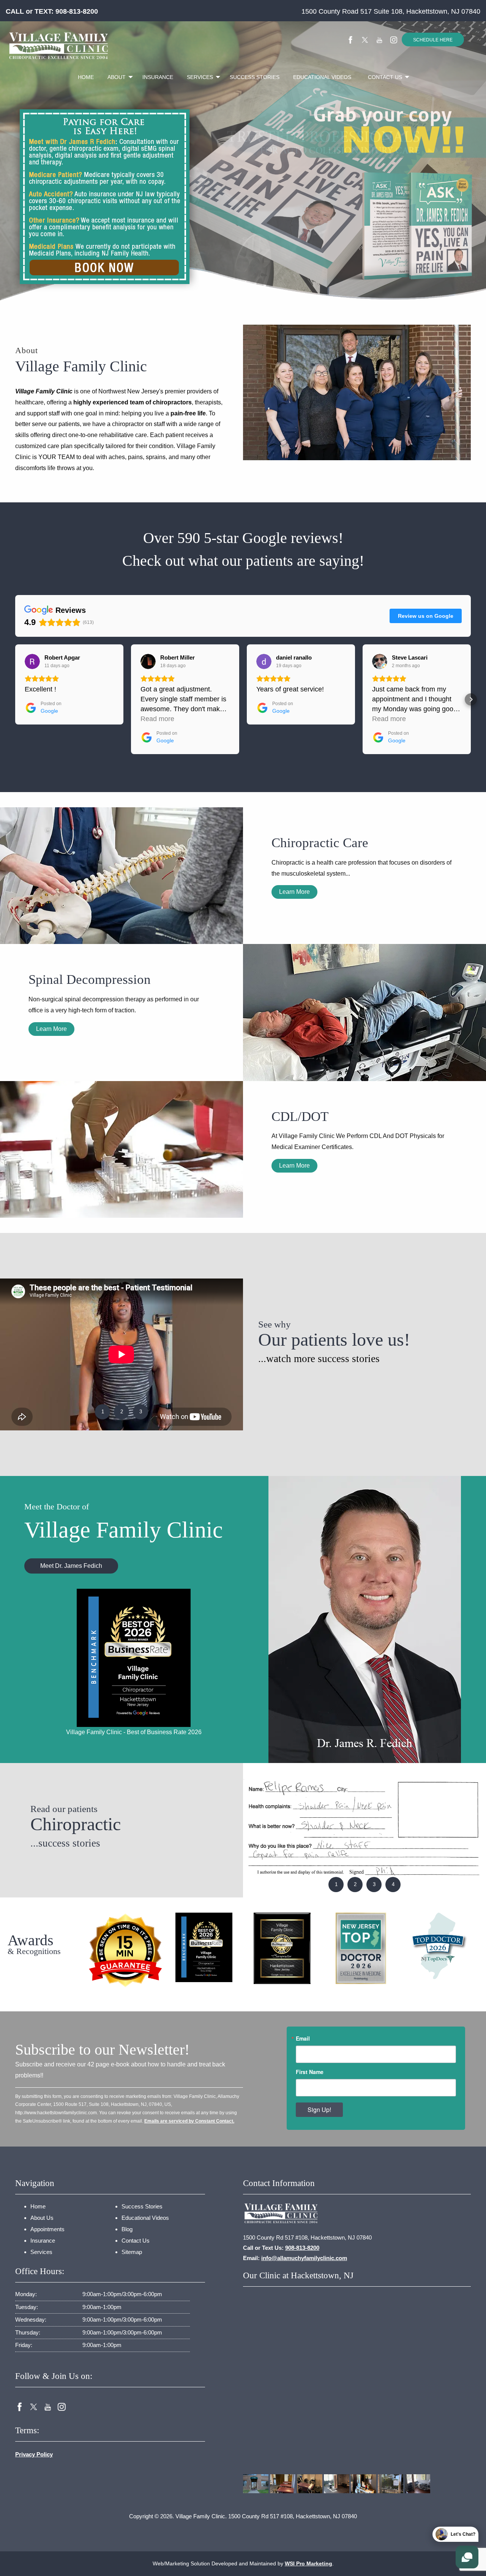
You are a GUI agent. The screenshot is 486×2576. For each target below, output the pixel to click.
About (117, 77)
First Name (310, 2072)
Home (86, 77)
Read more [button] (157, 719)
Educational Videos (322, 77)
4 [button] (393, 1884)
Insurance (158, 77)
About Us (42, 2218)
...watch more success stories (319, 1359)
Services (200, 77)
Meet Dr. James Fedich (71, 1566)
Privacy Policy (34, 2454)
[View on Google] (32, 661)
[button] (15, 699)
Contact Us (385, 77)
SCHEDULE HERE (433, 40)
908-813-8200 (77, 11)
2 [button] (122, 1412)
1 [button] (103, 1412)
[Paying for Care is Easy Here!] (105, 195)
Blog (127, 2229)
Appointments (47, 2229)
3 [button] (141, 1412)
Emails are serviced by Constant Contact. (189, 2121)
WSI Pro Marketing (308, 2563)
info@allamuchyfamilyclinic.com (304, 2258)
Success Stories (255, 77)
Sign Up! (319, 2110)
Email (303, 2038)
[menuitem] (86, 77)
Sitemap (132, 2252)
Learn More (294, 892)
